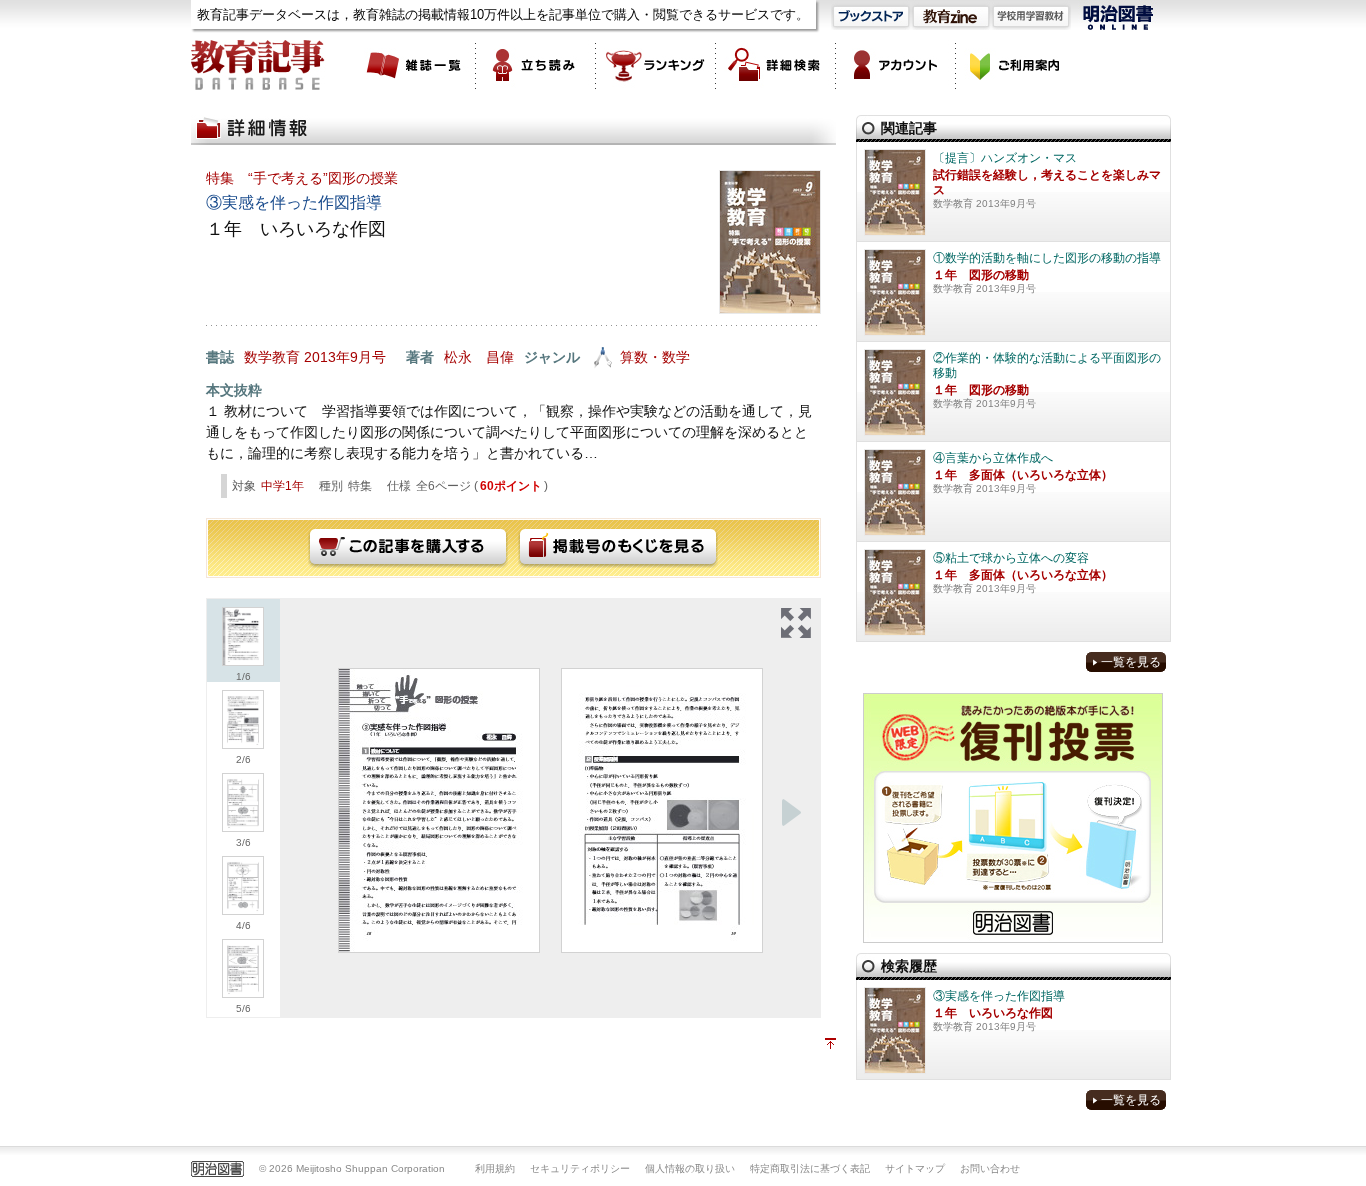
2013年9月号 (345, 357)
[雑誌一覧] (416, 65)
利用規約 (495, 1168)
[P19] (662, 810)
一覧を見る (1131, 662)
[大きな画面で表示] (796, 623)
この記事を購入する (408, 548)
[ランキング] (656, 65)
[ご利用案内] (1016, 65)
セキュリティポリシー (580, 1168)
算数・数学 (655, 357)
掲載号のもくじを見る (618, 548)
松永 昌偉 (479, 357)
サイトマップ (915, 1168)
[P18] (439, 810)
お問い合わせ (990, 1168)
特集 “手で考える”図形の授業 (302, 178)
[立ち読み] (536, 65)
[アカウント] (896, 65)
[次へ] (791, 813)
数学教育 (272, 357)
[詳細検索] (776, 65)
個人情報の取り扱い (690, 1168)
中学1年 (282, 486)
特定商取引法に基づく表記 (810, 1168)
